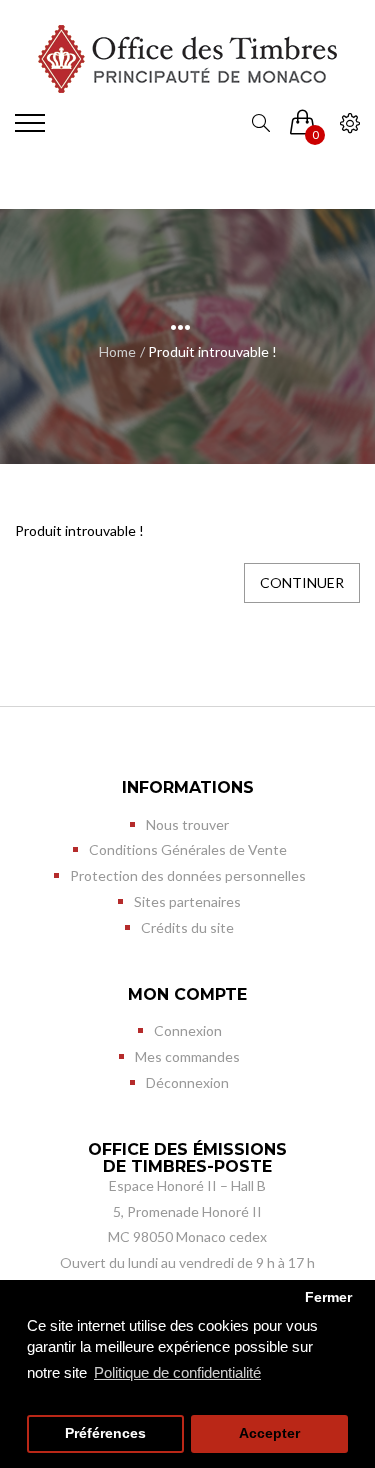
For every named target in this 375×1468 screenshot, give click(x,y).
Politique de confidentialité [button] (177, 1372)
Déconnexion (187, 1082)
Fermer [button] (328, 1297)
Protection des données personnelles (188, 875)
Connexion (188, 1030)
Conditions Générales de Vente (188, 849)
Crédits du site (187, 927)
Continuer (302, 582)
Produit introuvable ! (212, 351)
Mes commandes (187, 1056)
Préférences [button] (105, 1433)
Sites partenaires (187, 901)
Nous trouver (187, 824)
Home (117, 351)
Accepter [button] (269, 1433)
